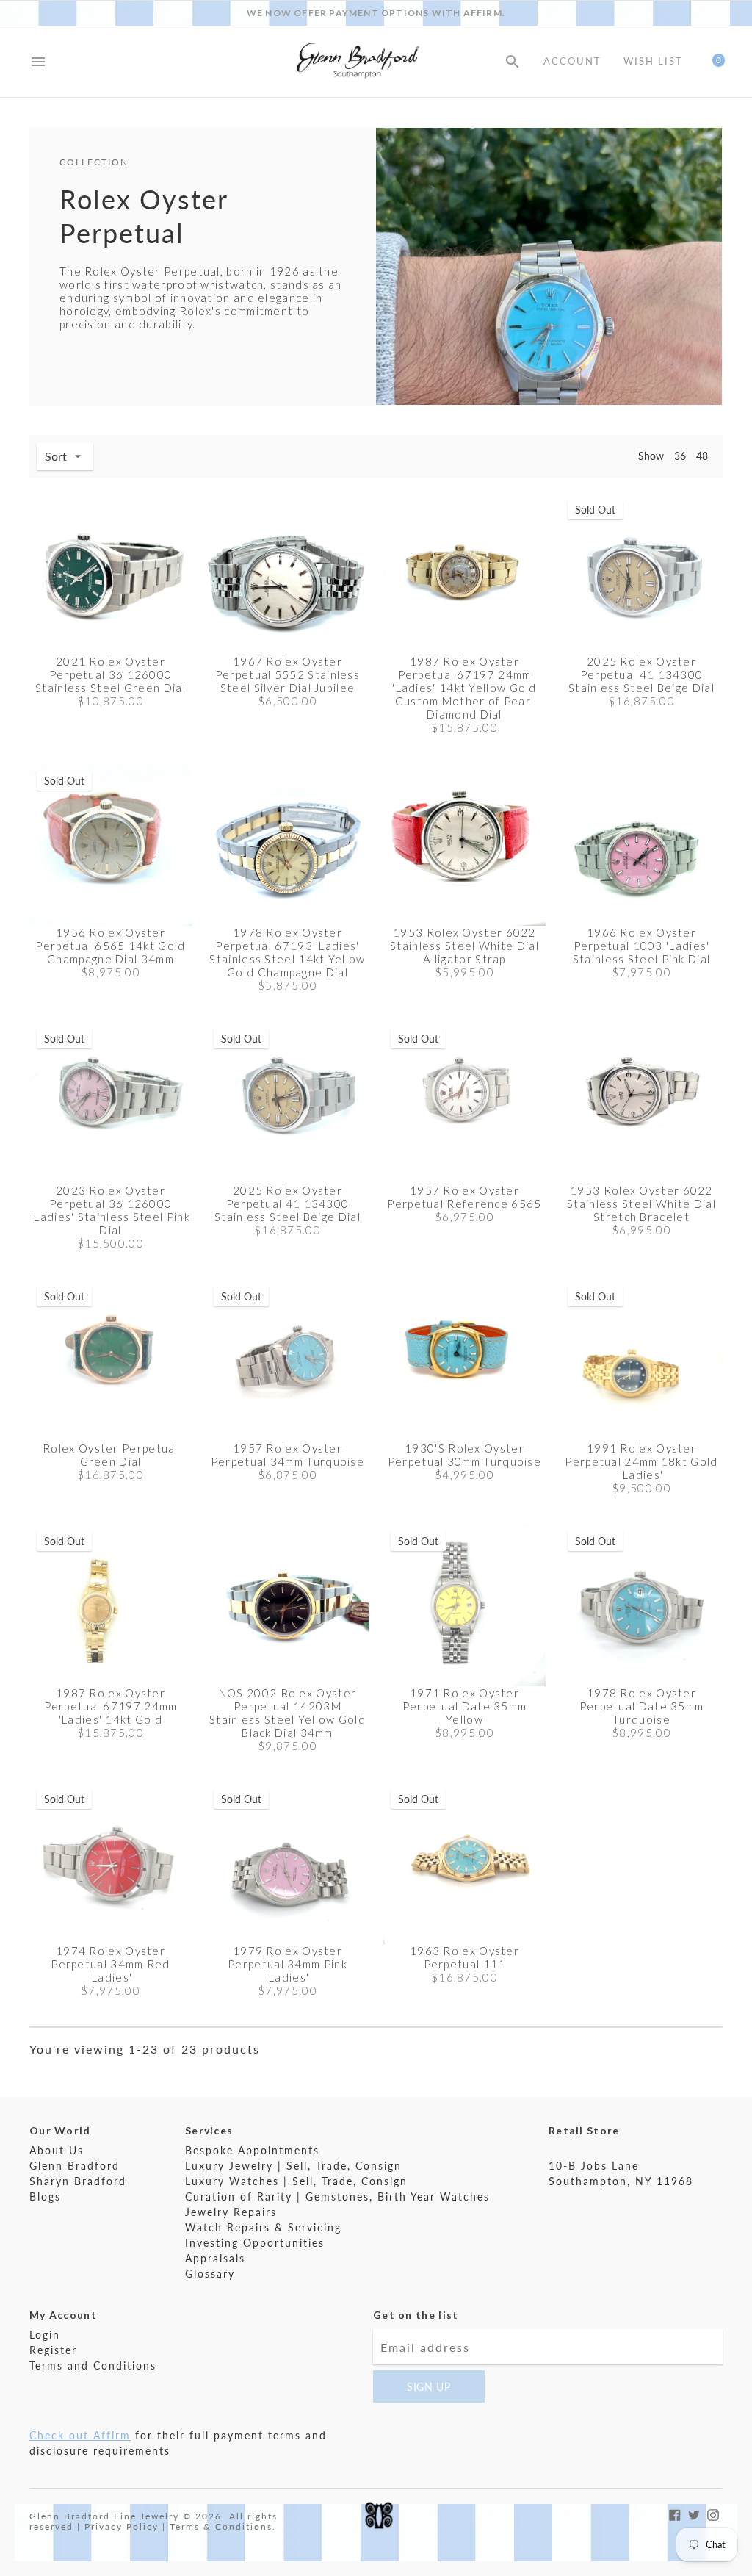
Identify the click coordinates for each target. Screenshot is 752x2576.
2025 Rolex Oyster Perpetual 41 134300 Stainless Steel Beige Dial (641, 674)
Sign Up (429, 2387)
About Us (57, 2150)
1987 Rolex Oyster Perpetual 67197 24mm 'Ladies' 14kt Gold (111, 1706)
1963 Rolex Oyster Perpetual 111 (464, 1957)
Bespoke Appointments (252, 2150)
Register (53, 2350)
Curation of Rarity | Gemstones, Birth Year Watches (337, 2197)
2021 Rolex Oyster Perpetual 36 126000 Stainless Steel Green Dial (111, 674)
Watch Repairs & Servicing (263, 2227)
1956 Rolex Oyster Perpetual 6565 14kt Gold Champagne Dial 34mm (110, 946)
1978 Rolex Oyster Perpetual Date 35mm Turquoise (642, 1706)
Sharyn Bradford (78, 2181)
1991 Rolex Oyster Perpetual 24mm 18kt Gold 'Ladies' (641, 1461)
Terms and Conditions (93, 2365)
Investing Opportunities (255, 2243)
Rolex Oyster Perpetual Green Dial (111, 1455)
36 (680, 456)
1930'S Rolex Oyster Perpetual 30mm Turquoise (464, 1455)
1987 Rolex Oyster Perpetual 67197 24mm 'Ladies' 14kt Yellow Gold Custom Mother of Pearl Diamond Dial (464, 688)
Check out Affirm (80, 2435)
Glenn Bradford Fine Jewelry (104, 2516)
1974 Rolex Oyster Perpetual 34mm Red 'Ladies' (110, 1964)
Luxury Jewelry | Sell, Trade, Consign (293, 2166)
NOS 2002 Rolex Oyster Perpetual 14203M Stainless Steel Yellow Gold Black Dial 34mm (288, 1713)
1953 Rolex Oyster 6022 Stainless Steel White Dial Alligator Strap (464, 946)
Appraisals (215, 2258)
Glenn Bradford (75, 2166)
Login (45, 2335)
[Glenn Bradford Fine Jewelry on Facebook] (675, 2513)
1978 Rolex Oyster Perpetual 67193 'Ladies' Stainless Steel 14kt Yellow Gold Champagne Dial (287, 952)
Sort (56, 456)
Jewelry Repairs (231, 2212)
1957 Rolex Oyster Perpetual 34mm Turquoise (288, 1455)
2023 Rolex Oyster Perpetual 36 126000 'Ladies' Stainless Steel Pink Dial (111, 1210)
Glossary (210, 2274)
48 (702, 456)
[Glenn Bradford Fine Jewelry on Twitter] (694, 2513)
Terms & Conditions (221, 2526)
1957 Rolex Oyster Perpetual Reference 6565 (464, 1197)
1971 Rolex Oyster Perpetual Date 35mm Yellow (465, 1706)
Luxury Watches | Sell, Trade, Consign (296, 2181)
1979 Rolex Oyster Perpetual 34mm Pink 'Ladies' (288, 1964)
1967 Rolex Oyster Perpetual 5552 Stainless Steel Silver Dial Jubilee (288, 674)
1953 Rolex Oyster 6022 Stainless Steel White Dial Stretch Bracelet (641, 1204)
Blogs (45, 2197)
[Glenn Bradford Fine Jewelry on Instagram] (713, 2513)
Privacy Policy (122, 2526)
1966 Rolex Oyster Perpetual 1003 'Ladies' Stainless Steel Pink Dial (642, 946)
